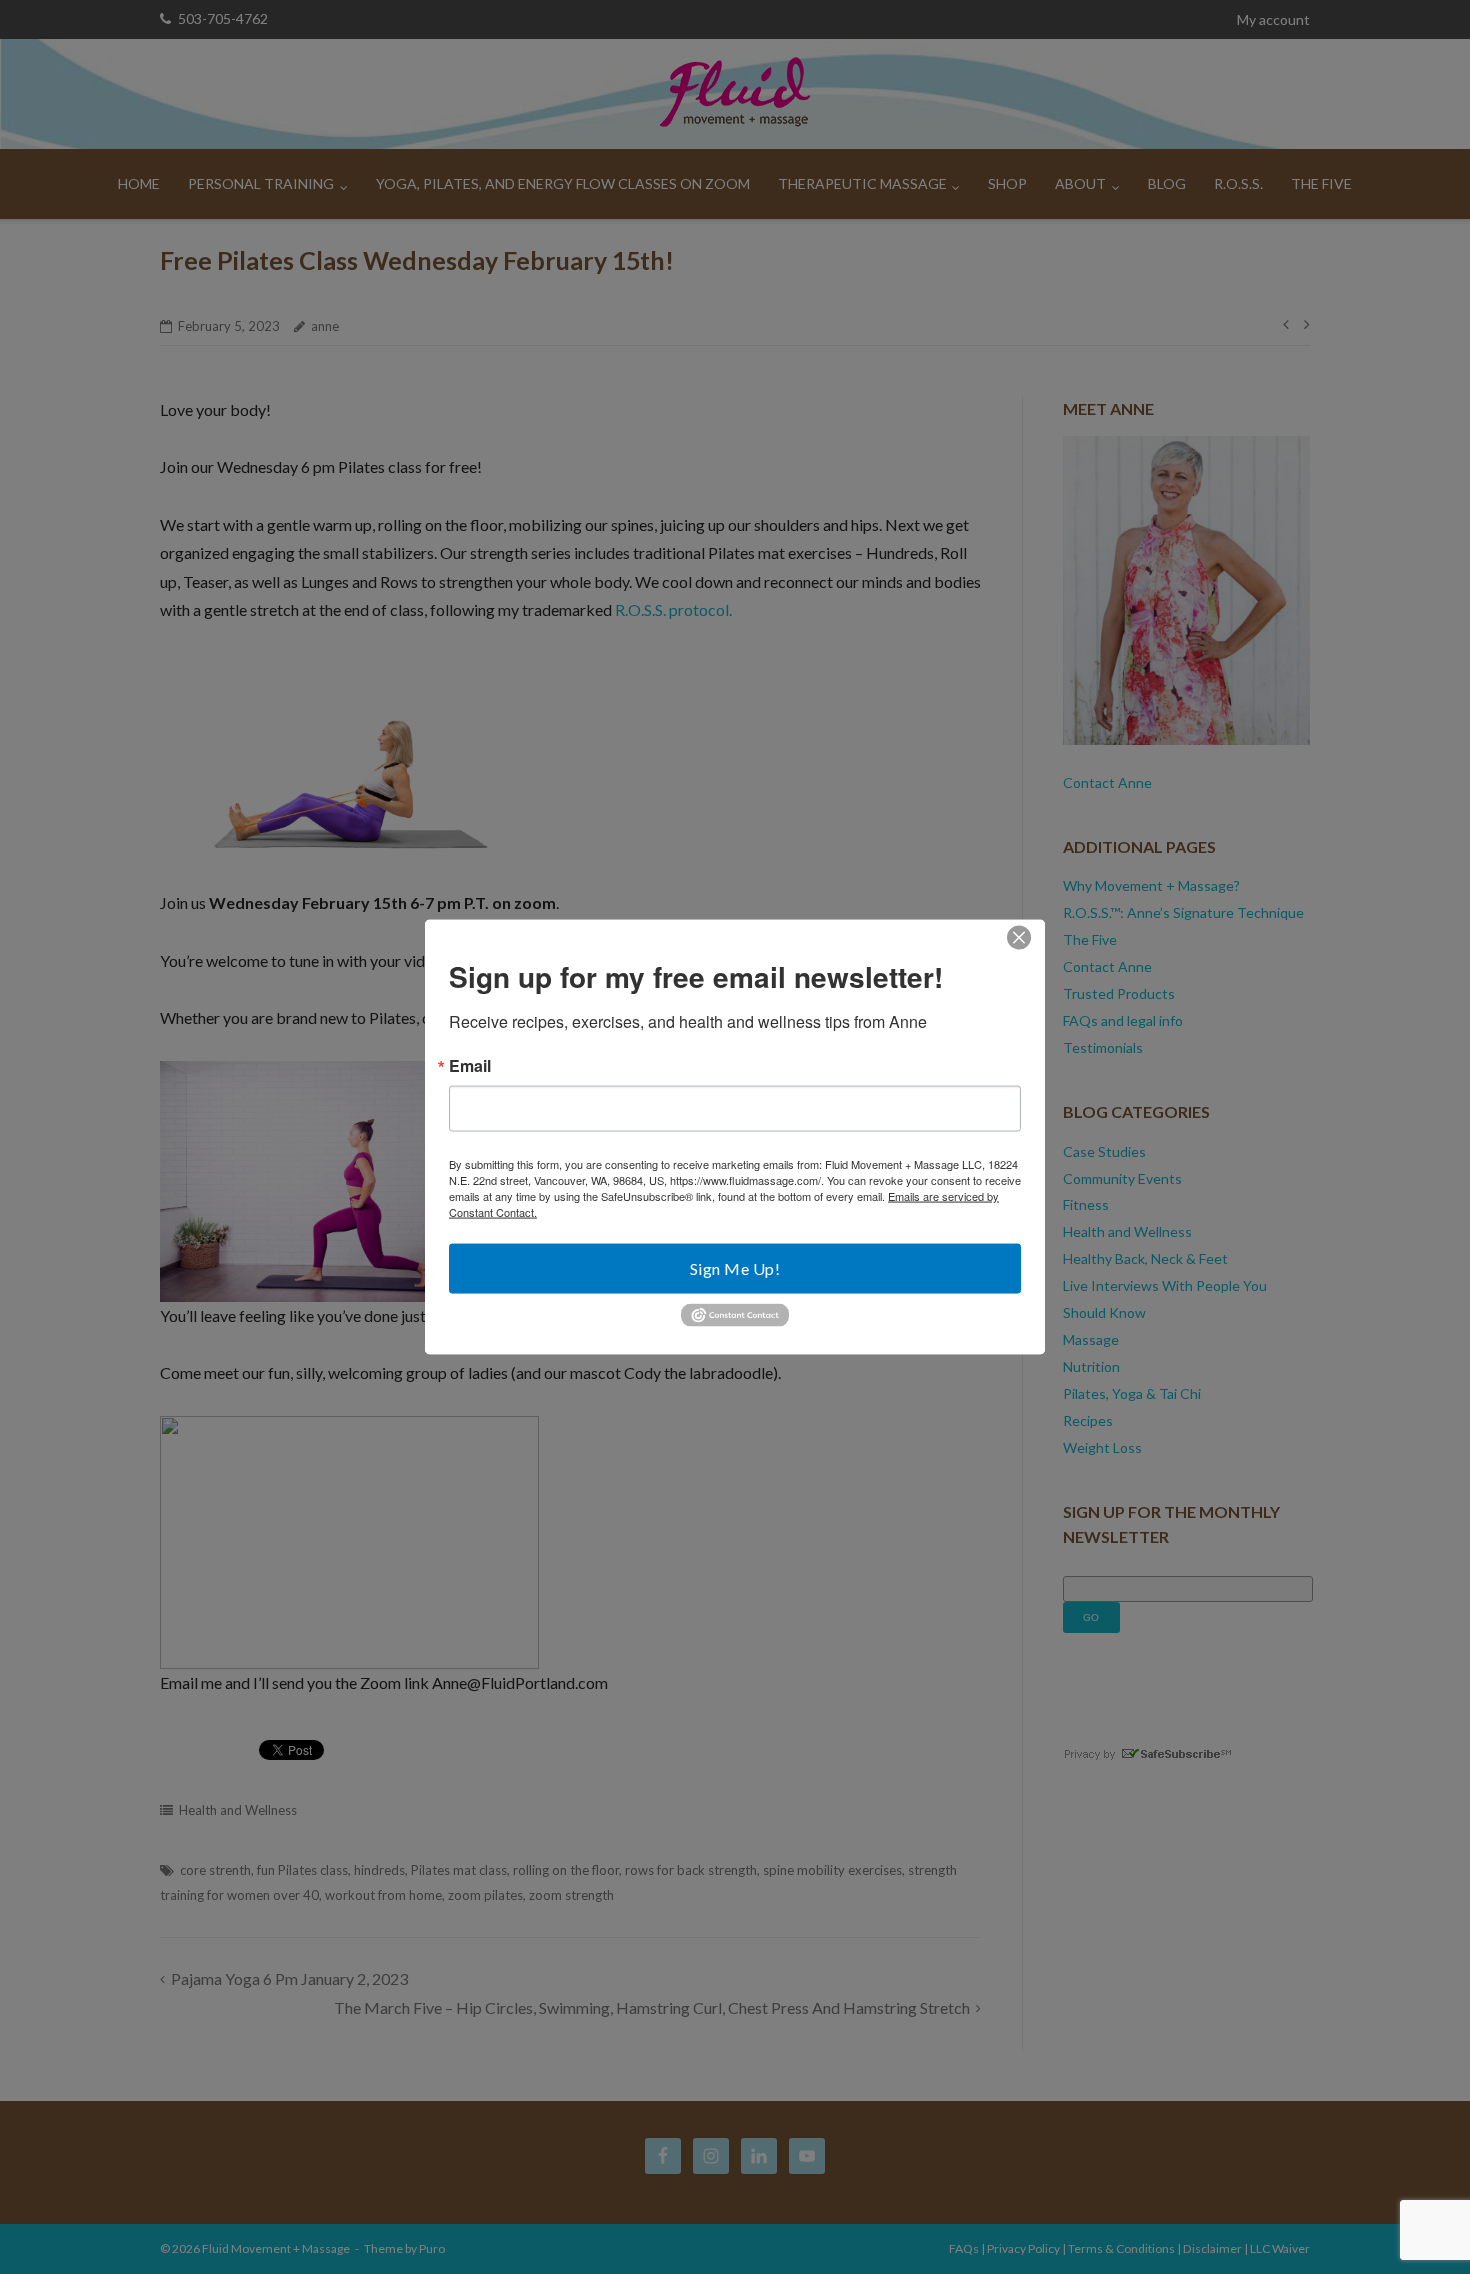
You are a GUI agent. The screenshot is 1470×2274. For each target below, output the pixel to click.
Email (470, 1066)
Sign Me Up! (735, 1268)
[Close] (1019, 938)
